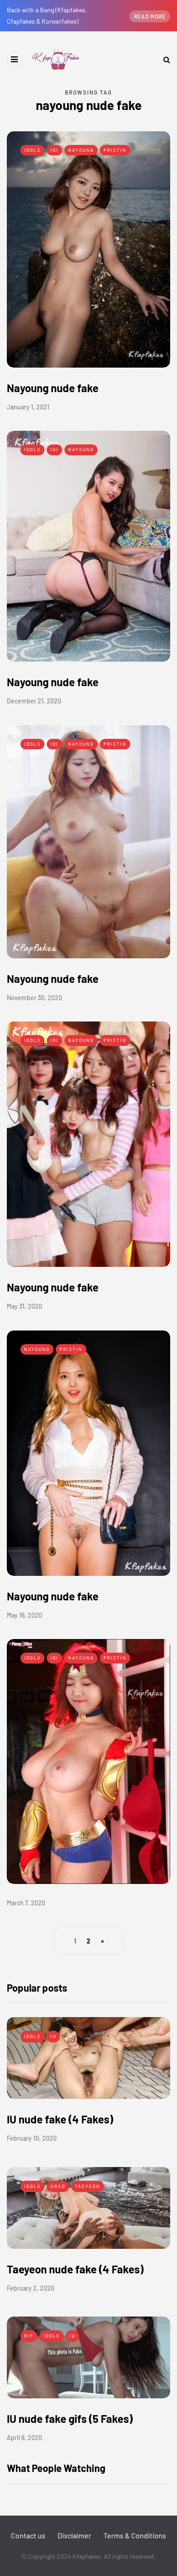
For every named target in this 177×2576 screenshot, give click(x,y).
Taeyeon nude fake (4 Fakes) (75, 2269)
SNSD (58, 2186)
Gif (29, 2336)
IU (53, 2036)
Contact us (28, 2535)
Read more (150, 16)
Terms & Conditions (135, 2535)
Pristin (115, 150)
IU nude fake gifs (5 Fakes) (70, 2419)
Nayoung (81, 150)
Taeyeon (88, 2186)
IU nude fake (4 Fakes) (60, 2119)
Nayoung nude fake (53, 388)
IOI (54, 150)
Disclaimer (74, 2535)
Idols (32, 150)
